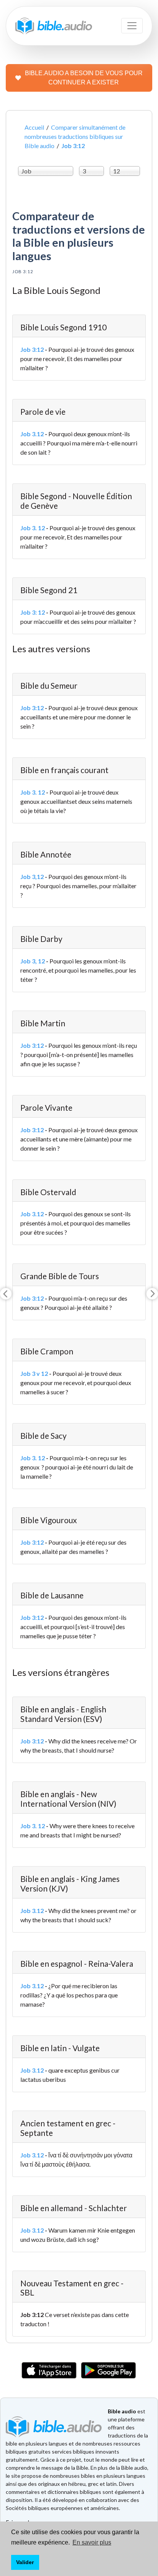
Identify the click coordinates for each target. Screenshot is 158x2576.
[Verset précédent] (6, 1294)
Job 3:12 (32, 349)
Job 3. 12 (33, 528)
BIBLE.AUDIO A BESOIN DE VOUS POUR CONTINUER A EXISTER (84, 78)
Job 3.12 (32, 434)
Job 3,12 (32, 877)
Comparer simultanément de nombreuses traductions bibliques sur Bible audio (75, 136)
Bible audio (122, 2411)
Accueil (34, 127)
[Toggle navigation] (132, 26)
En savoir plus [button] (92, 2542)
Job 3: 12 (33, 612)
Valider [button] (25, 2562)
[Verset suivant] (152, 1294)
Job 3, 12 (33, 961)
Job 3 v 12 (34, 1373)
